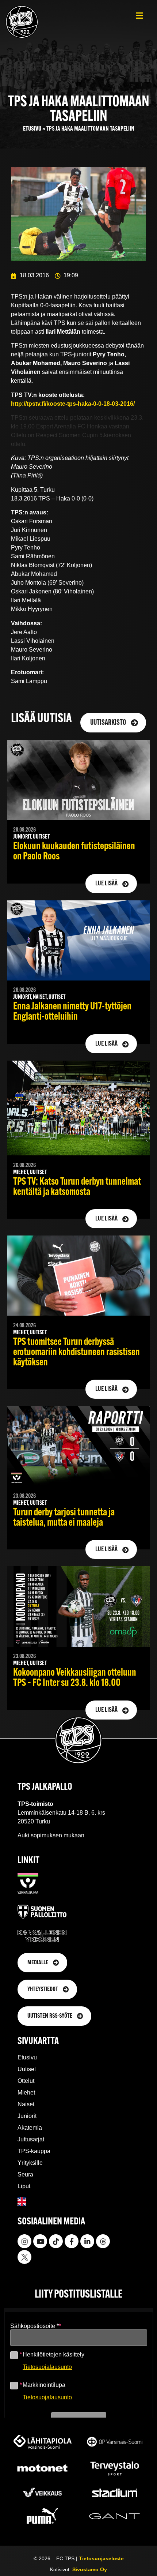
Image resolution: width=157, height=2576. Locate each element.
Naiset (26, 2104)
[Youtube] (40, 2241)
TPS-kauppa (34, 2151)
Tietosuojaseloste (101, 2558)
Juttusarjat (31, 2139)
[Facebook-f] (72, 2241)
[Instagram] (24, 2241)
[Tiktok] (56, 2241)
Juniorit (27, 2116)
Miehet (26, 2093)
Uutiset (27, 2069)
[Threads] (103, 2241)
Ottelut (26, 2081)
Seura (25, 2174)
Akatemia (30, 2128)
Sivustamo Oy (90, 2569)
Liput (24, 2186)
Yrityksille (30, 2163)
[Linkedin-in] (87, 2241)
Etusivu (32, 129)
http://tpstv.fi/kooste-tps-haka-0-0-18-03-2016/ (73, 404)
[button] (139, 16)
